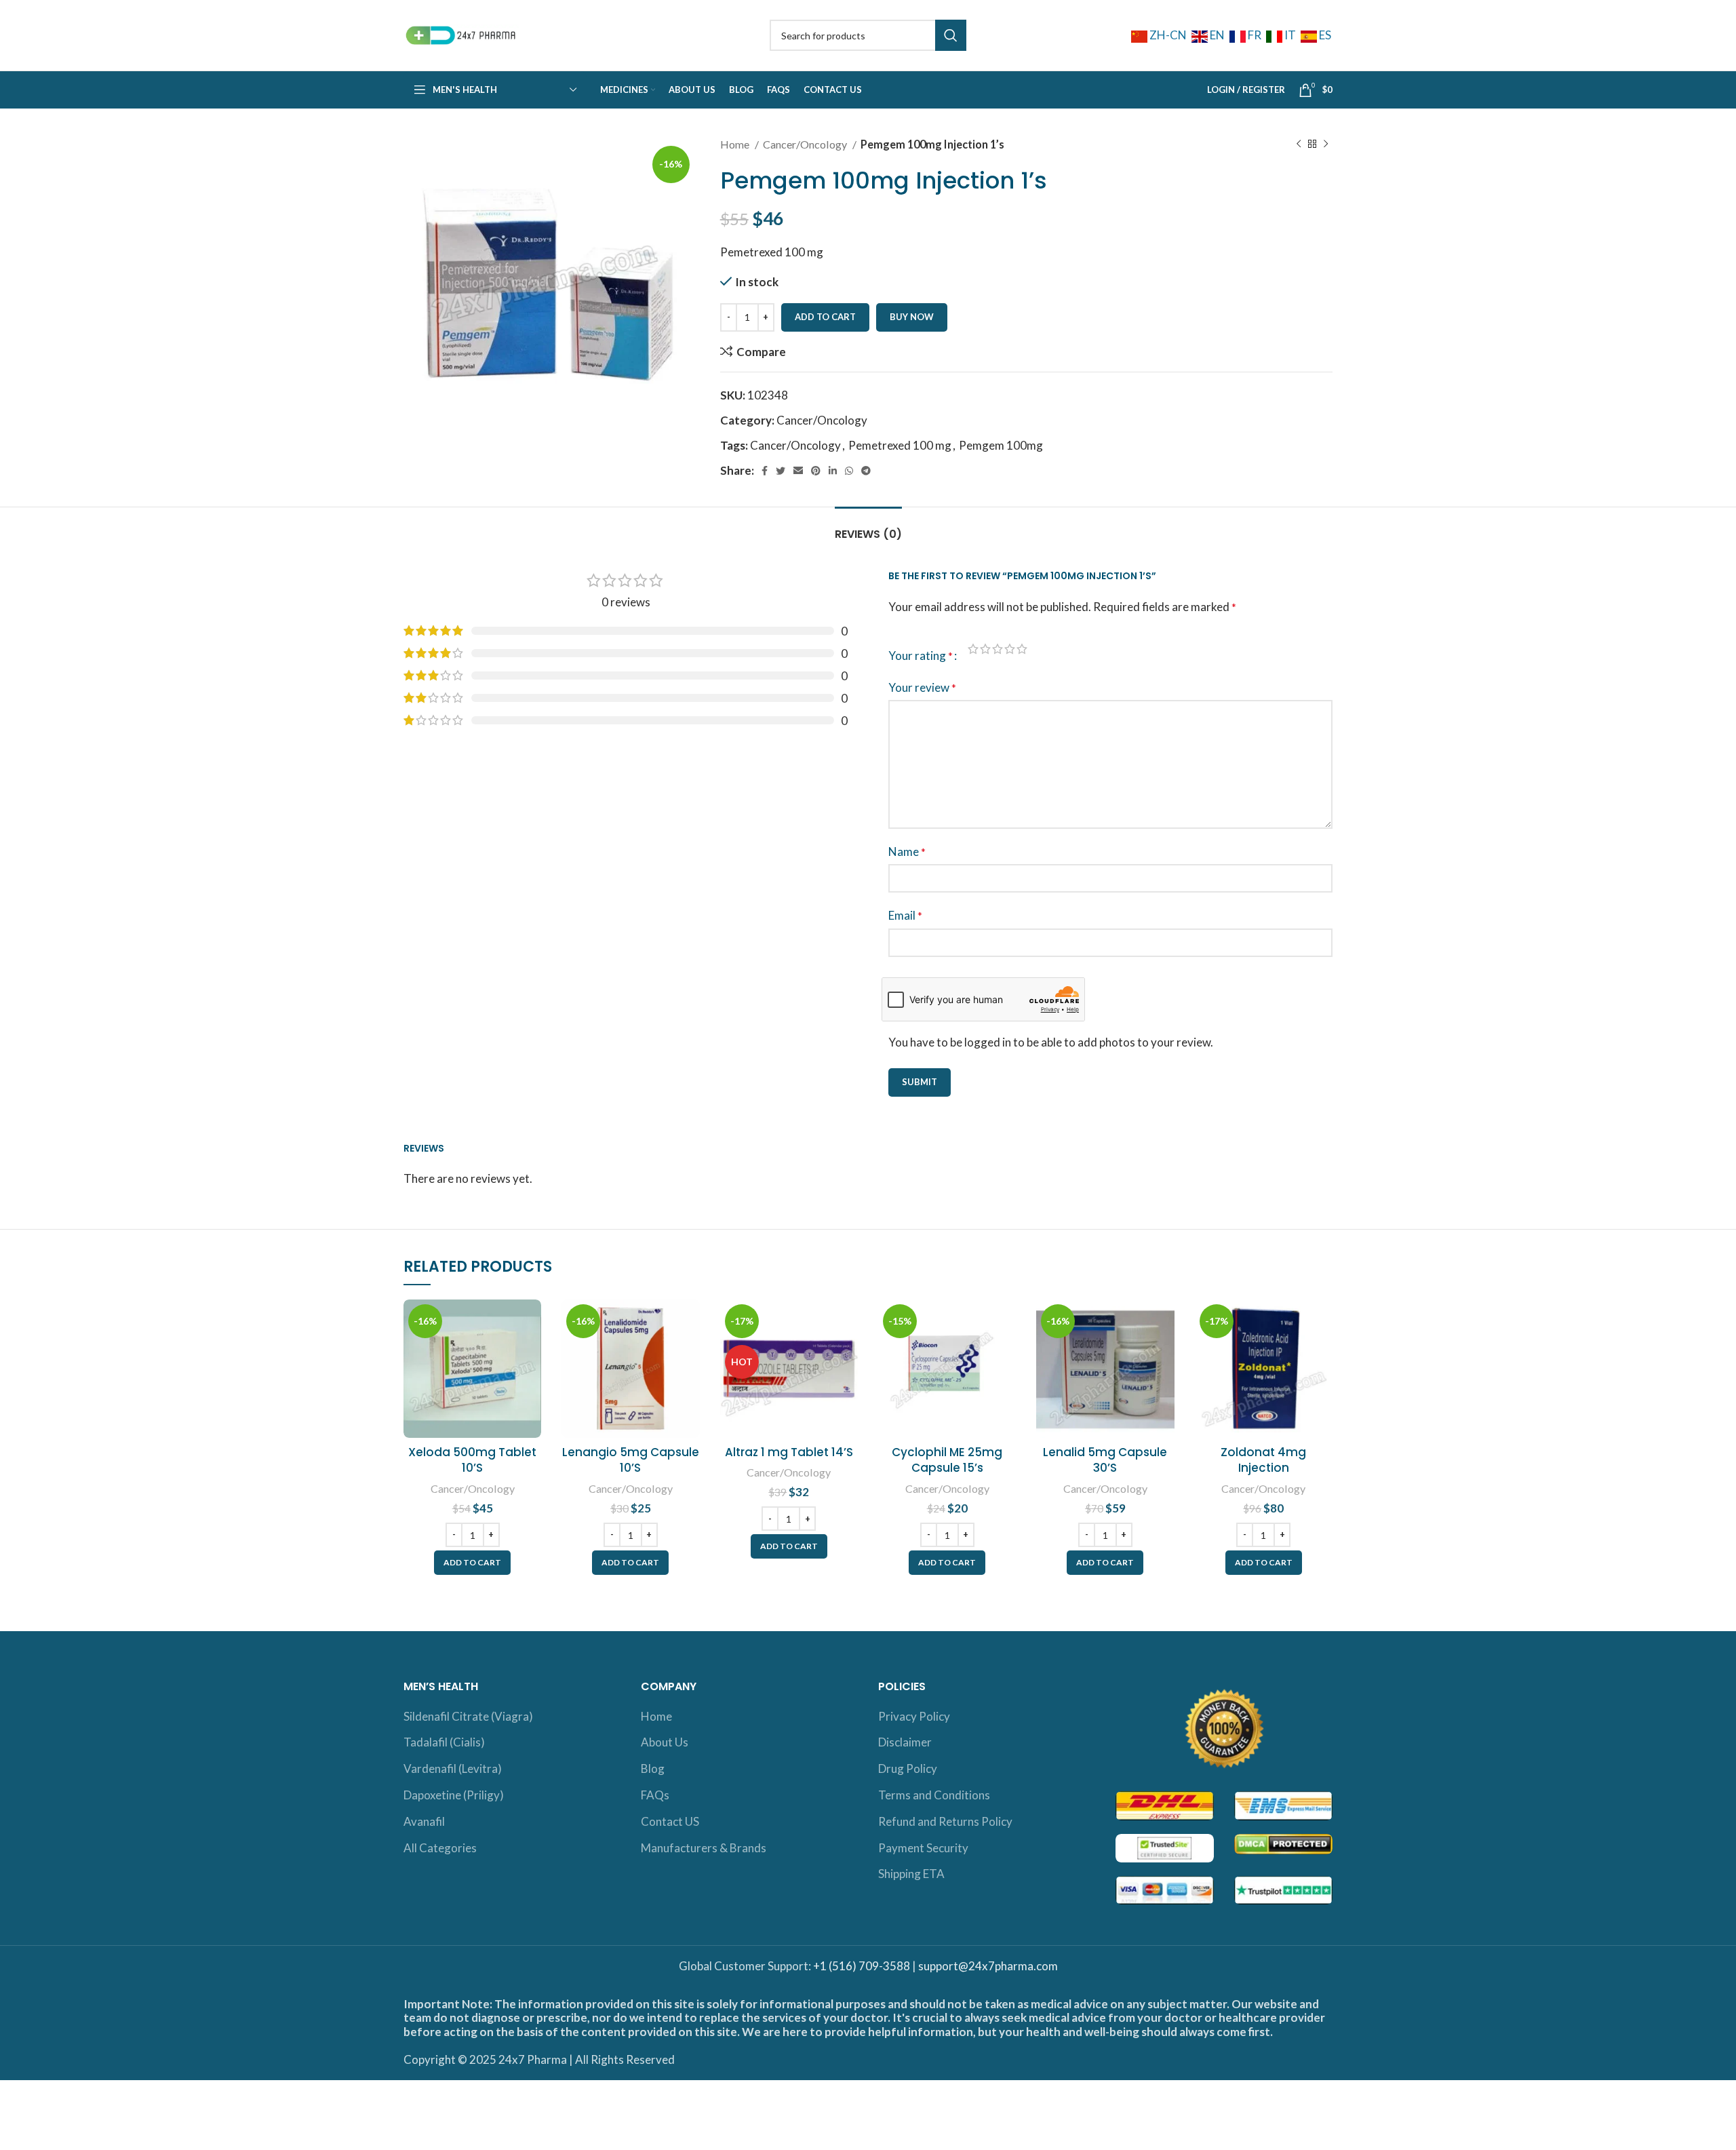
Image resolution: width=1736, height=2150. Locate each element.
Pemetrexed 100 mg (900, 445)
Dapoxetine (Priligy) (454, 1795)
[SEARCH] (951, 35)
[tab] (868, 527)
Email (905, 915)
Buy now (912, 317)
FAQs (655, 1795)
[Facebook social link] (765, 471)
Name (907, 852)
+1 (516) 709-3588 (862, 1966)
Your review (922, 687)
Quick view (531, 1352)
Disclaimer (905, 1742)
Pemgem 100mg (1001, 445)
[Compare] (531, 1322)
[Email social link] (798, 471)
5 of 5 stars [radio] (1022, 649)
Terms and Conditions (934, 1795)
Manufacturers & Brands (704, 1848)
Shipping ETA (911, 1874)
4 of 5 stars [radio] (1010, 649)
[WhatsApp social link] (849, 471)
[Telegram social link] (866, 471)
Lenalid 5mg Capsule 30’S (1105, 1460)
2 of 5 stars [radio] (985, 649)
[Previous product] (1299, 144)
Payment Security (923, 1848)
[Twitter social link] (781, 471)
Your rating (921, 656)
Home (736, 144)
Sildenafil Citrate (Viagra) (468, 1716)
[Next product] (1326, 144)
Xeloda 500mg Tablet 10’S (472, 1460)
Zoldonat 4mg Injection (1263, 1460)
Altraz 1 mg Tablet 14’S (789, 1452)
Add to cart (825, 317)
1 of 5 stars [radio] (973, 649)
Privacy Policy (914, 1716)
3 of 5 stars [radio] (998, 649)
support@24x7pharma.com (988, 1966)
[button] (472, 1563)
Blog (653, 1768)
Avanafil (424, 1821)
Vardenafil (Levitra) (453, 1768)
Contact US (670, 1821)
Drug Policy (908, 1768)
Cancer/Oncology (806, 144)
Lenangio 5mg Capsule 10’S (631, 1460)
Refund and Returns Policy (945, 1821)
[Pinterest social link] (816, 471)
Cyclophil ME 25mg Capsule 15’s (947, 1460)
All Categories (440, 1848)
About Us (665, 1742)
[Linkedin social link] (833, 471)
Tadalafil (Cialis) (444, 1742)
